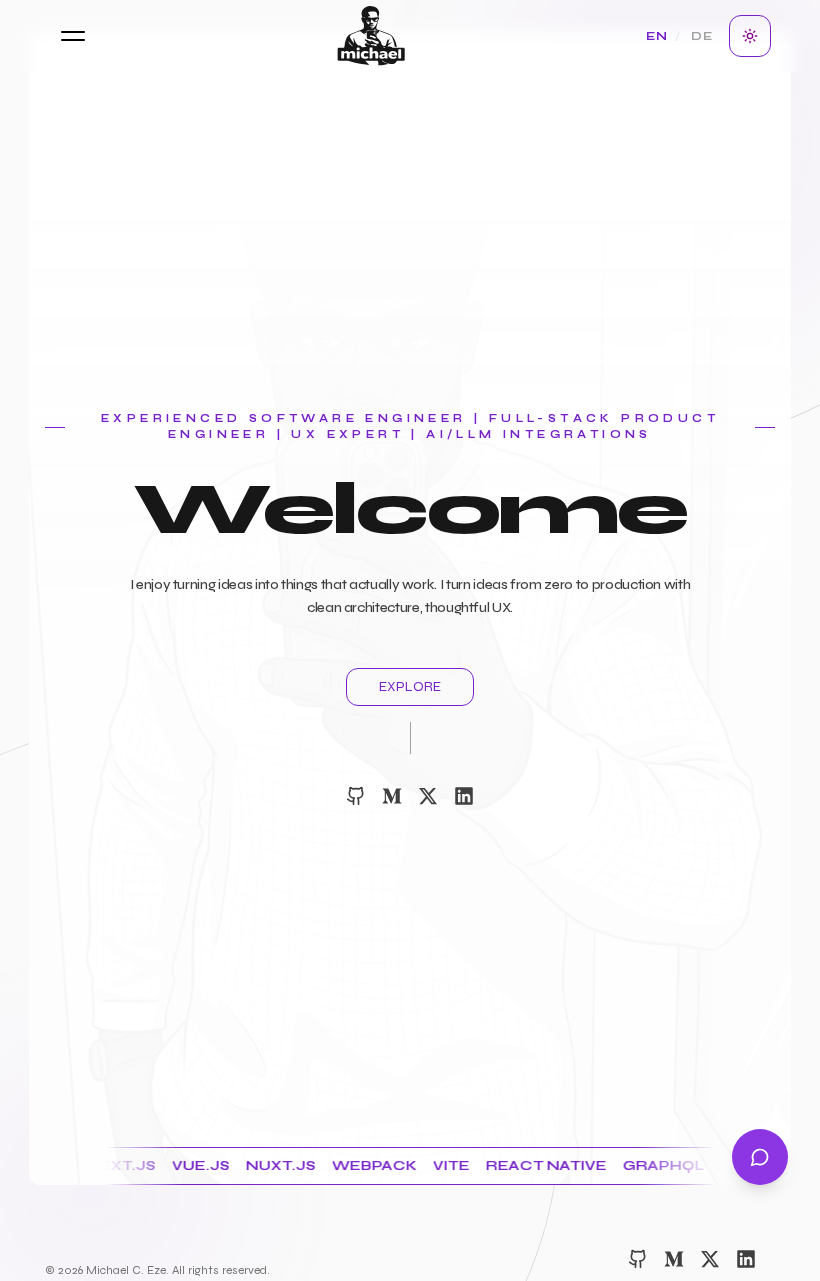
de (702, 36)
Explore (410, 686)
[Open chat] (760, 1157)
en (657, 36)
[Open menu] (73, 36)
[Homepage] (372, 36)
